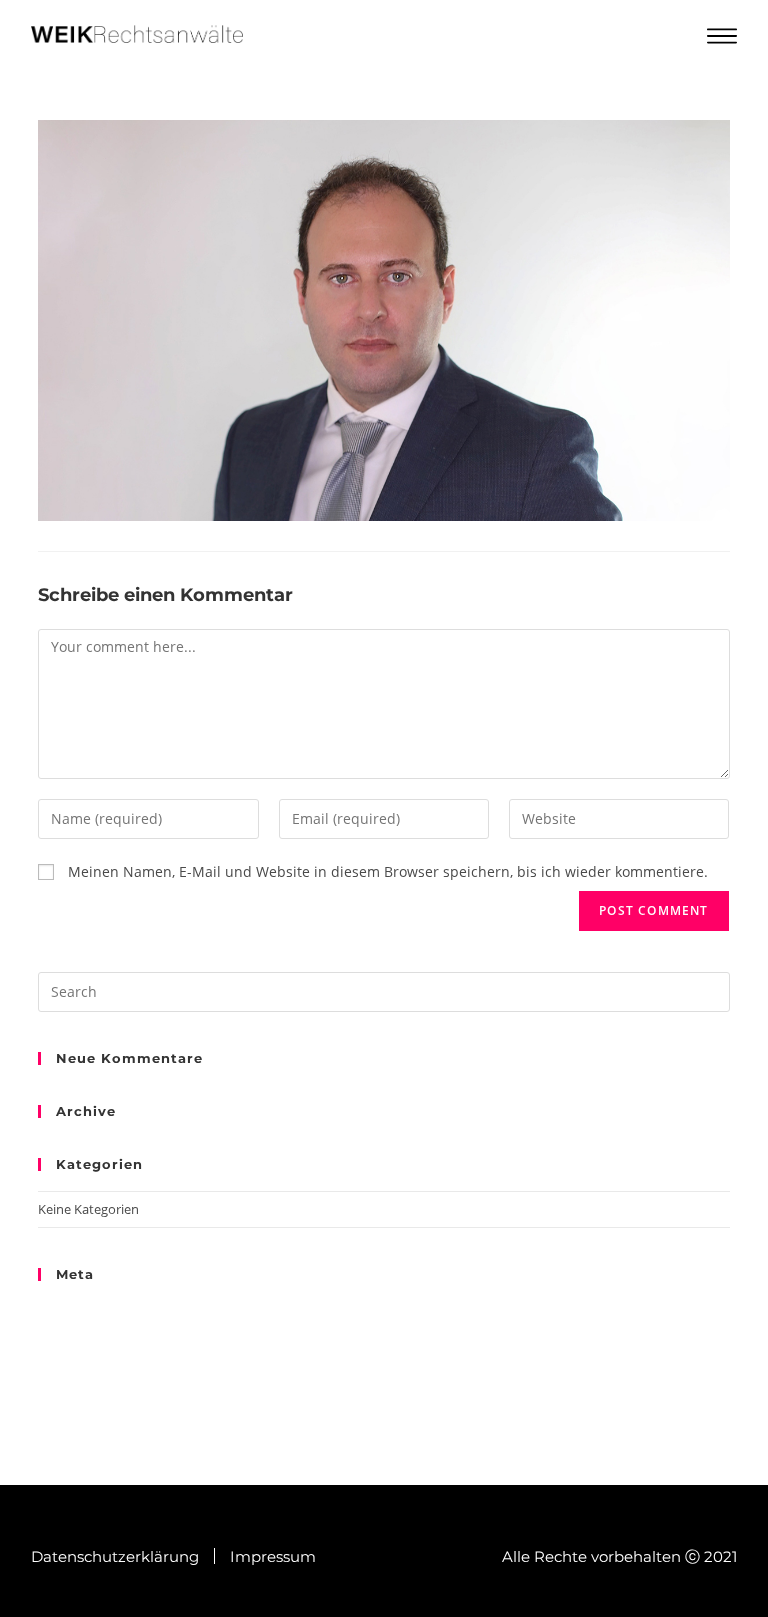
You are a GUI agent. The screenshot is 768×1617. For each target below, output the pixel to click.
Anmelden (68, 1312)
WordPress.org (82, 1382)
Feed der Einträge (90, 1336)
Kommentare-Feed (94, 1359)
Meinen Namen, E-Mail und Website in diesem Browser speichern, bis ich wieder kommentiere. (388, 871)
